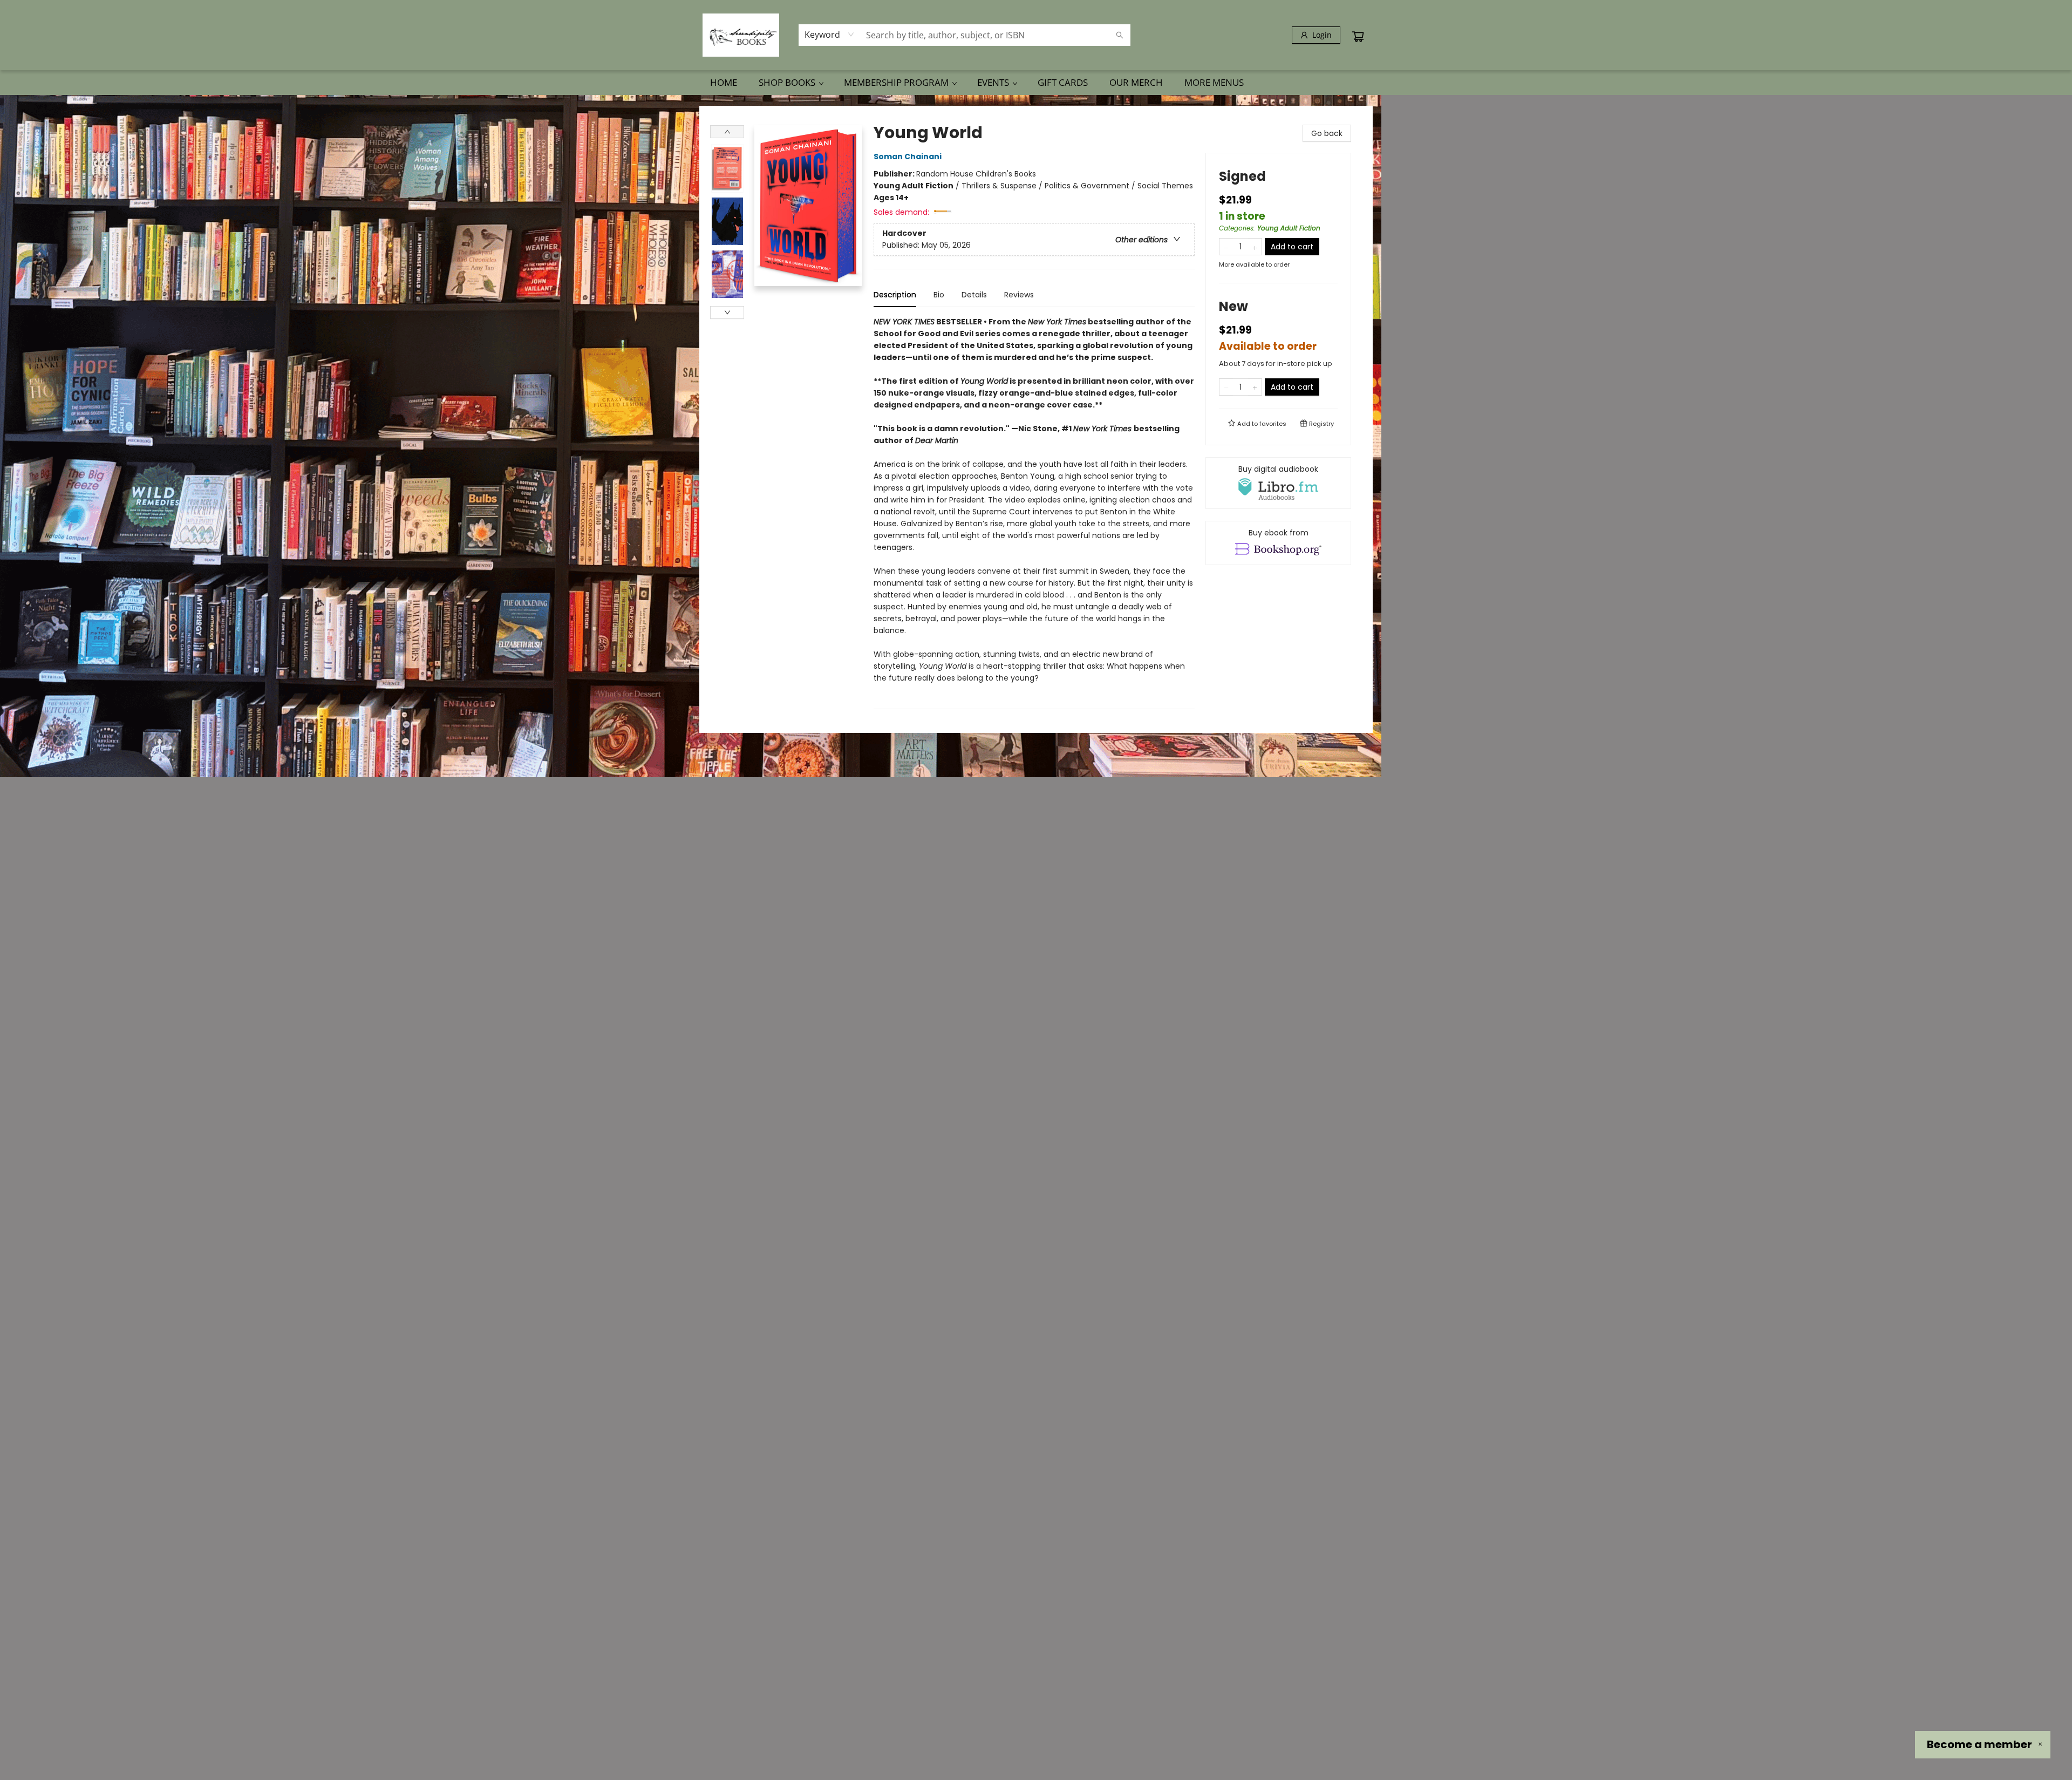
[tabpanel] (1034, 512)
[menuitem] (724, 83)
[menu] (1036, 83)
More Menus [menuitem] (1214, 82)
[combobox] (830, 35)
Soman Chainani (908, 157)
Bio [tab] (939, 295)
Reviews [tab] (1019, 295)
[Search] (1120, 35)
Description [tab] (895, 295)
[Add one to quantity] (1255, 247)
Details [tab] (974, 295)
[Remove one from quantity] (1226, 247)
